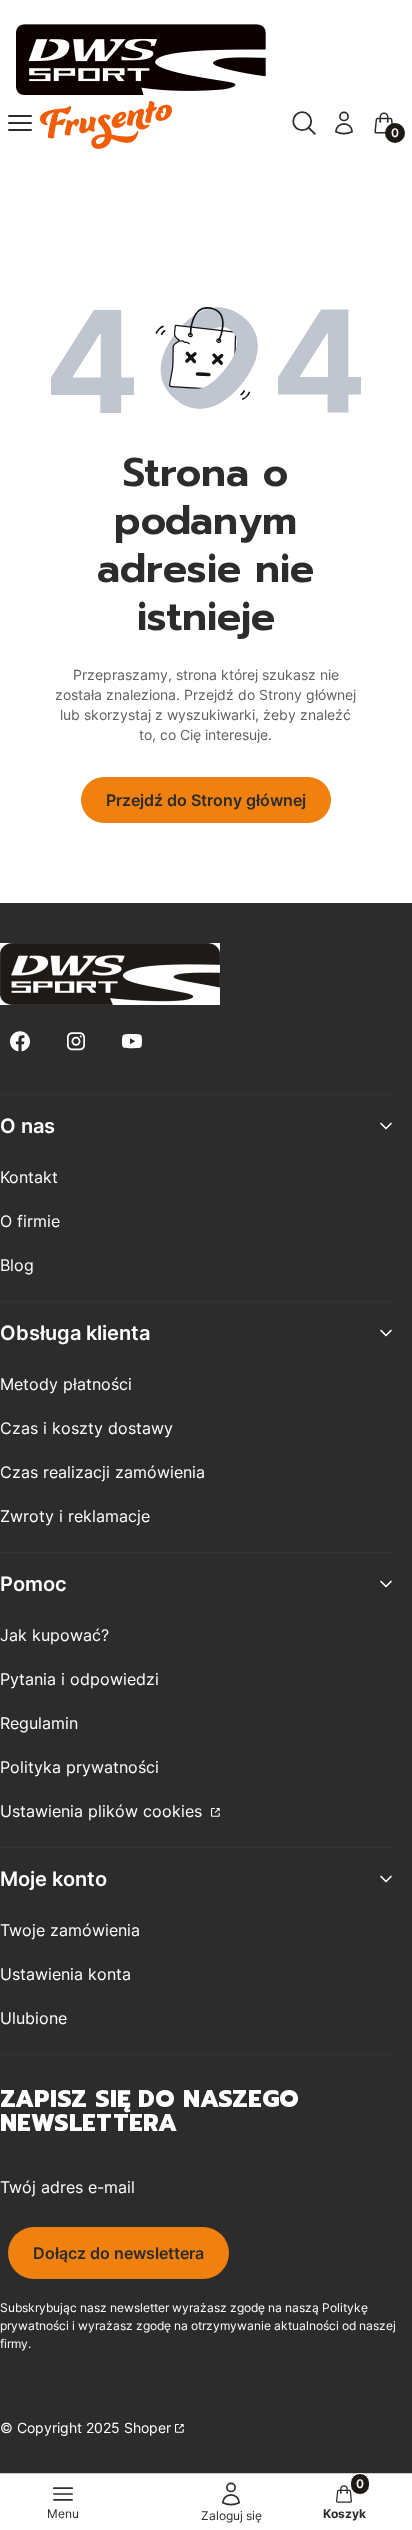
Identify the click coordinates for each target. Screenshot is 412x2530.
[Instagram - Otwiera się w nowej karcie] (76, 1041)
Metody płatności (66, 1384)
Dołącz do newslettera (118, 2253)
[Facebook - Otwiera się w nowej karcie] (20, 1041)
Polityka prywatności (79, 1767)
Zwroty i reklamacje (75, 1516)
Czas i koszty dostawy (86, 1428)
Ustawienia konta (65, 1974)
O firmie (30, 1221)
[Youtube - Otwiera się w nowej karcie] (132, 1041)
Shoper (147, 2427)
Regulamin (39, 1723)
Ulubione (33, 2018)
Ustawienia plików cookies (103, 1811)
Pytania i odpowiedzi (79, 1679)
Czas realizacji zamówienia (102, 1472)
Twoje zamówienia (70, 1930)
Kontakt (29, 1177)
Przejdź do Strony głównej (206, 800)
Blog (17, 1265)
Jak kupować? (54, 1635)
